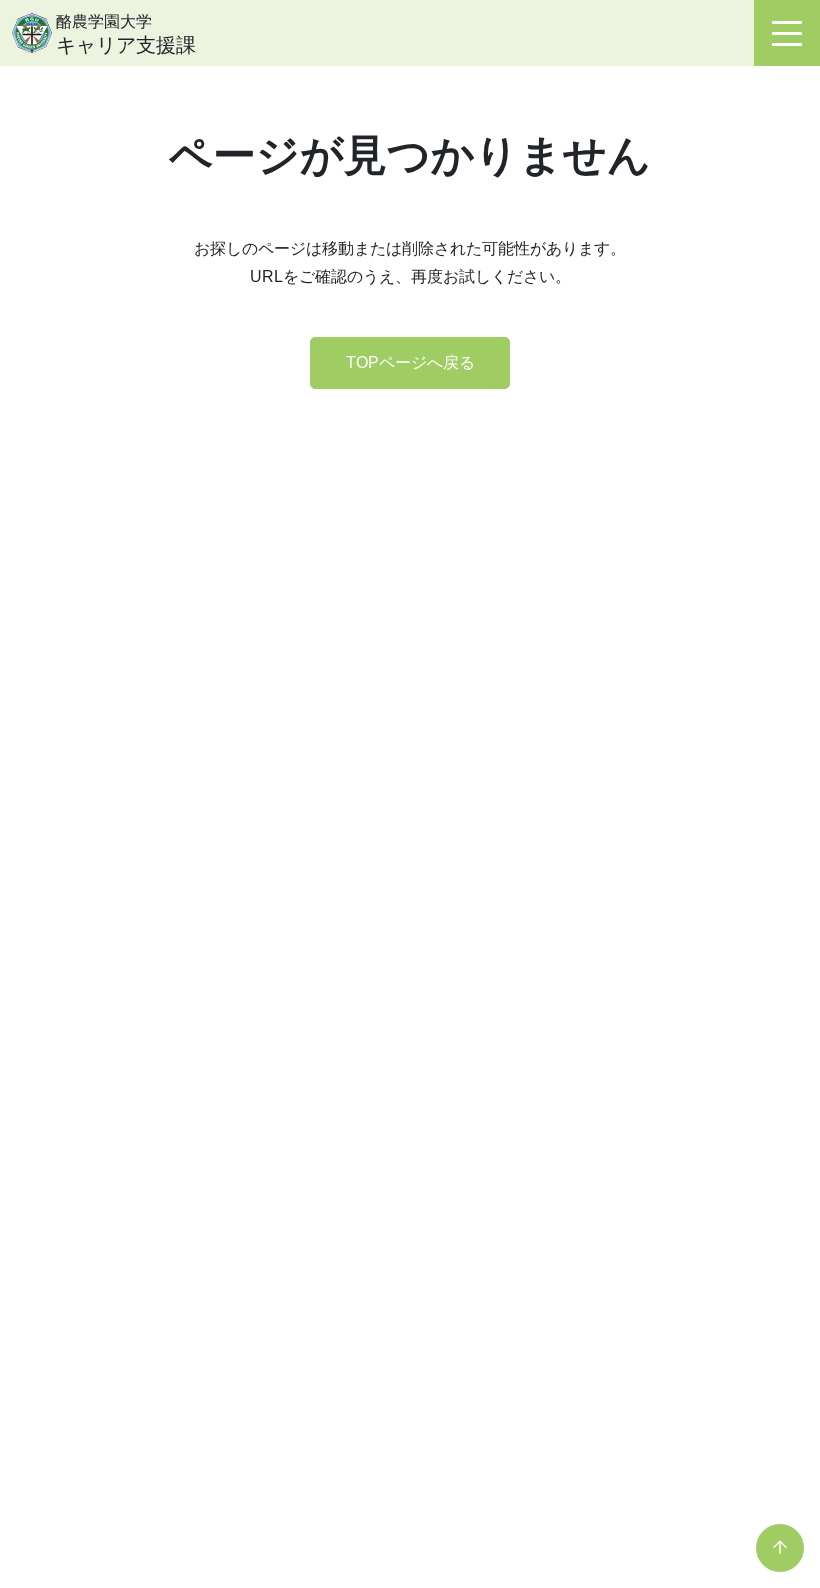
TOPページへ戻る (410, 362)
